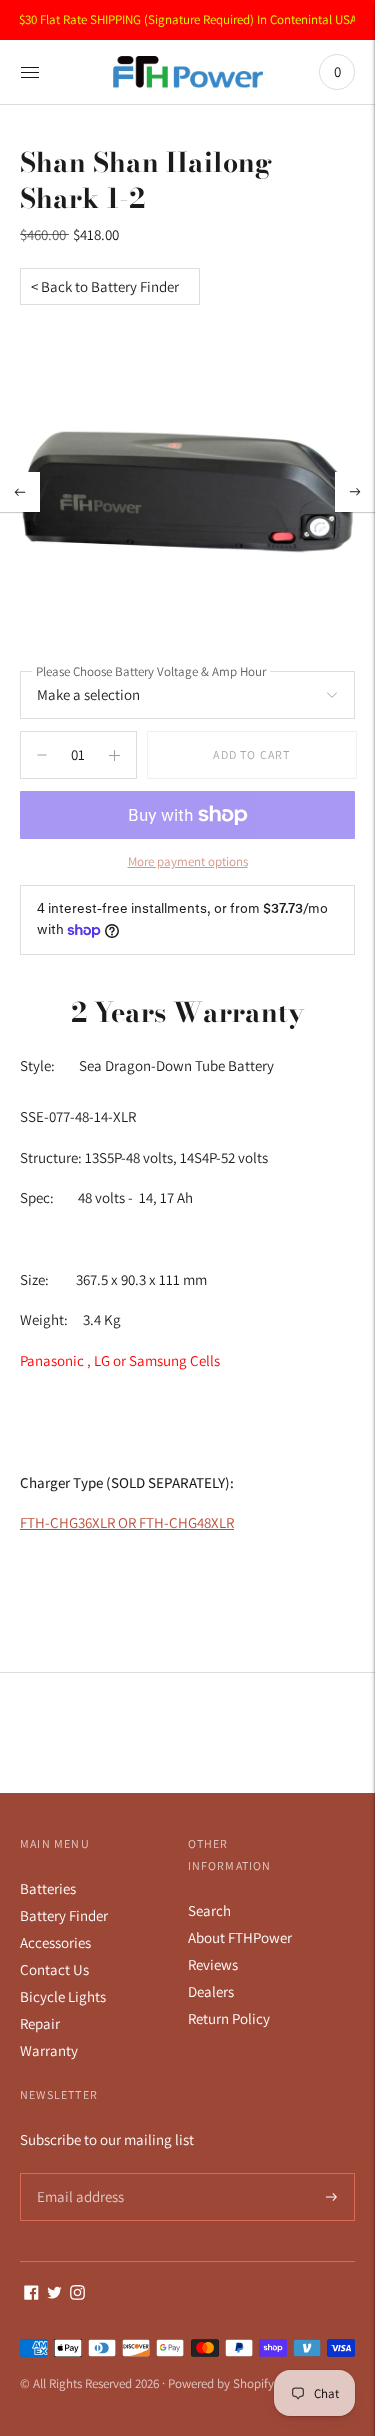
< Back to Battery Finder (105, 286)
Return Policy (229, 2018)
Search (209, 1910)
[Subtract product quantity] (114, 755)
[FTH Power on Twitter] (54, 2294)
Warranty (49, 2050)
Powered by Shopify (221, 2383)
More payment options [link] (188, 861)
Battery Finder (64, 1915)
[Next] (355, 492)
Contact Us (54, 1969)
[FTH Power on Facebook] (31, 2294)
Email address (77, 2173)
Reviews (213, 1964)
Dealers (211, 1991)
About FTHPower (240, 1937)
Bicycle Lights (63, 1996)
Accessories (55, 1942)
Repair (40, 2023)
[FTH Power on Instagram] (77, 2294)
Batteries (48, 1888)
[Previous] (20, 492)
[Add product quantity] (42, 755)
